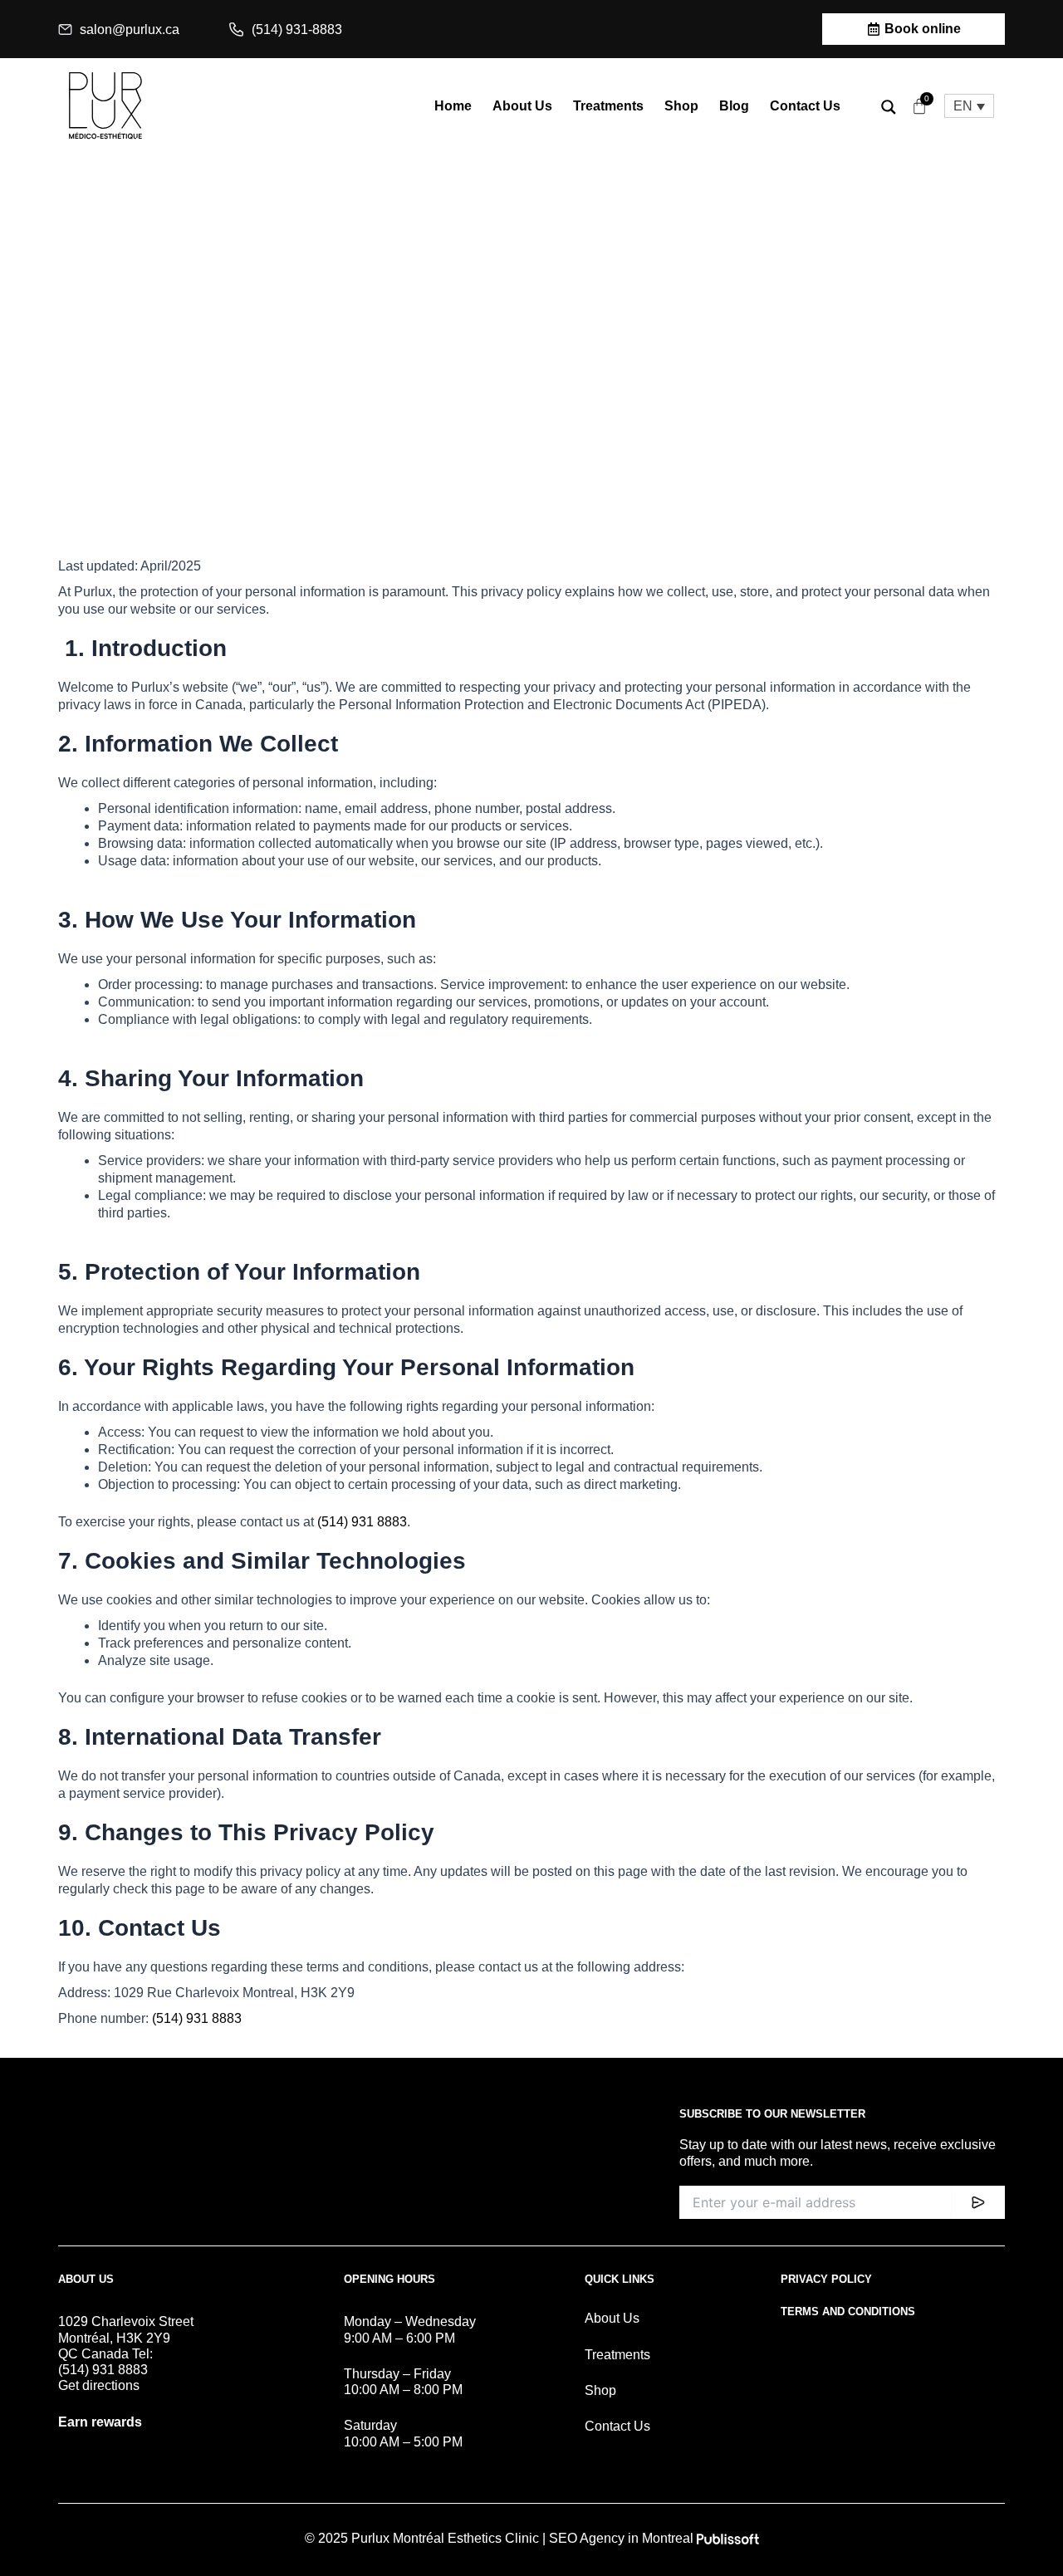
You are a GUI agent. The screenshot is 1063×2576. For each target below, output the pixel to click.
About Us (522, 106)
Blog (734, 106)
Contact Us (805, 106)
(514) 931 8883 (362, 1522)
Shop (681, 106)
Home (453, 106)
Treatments (608, 106)
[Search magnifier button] (889, 107)
